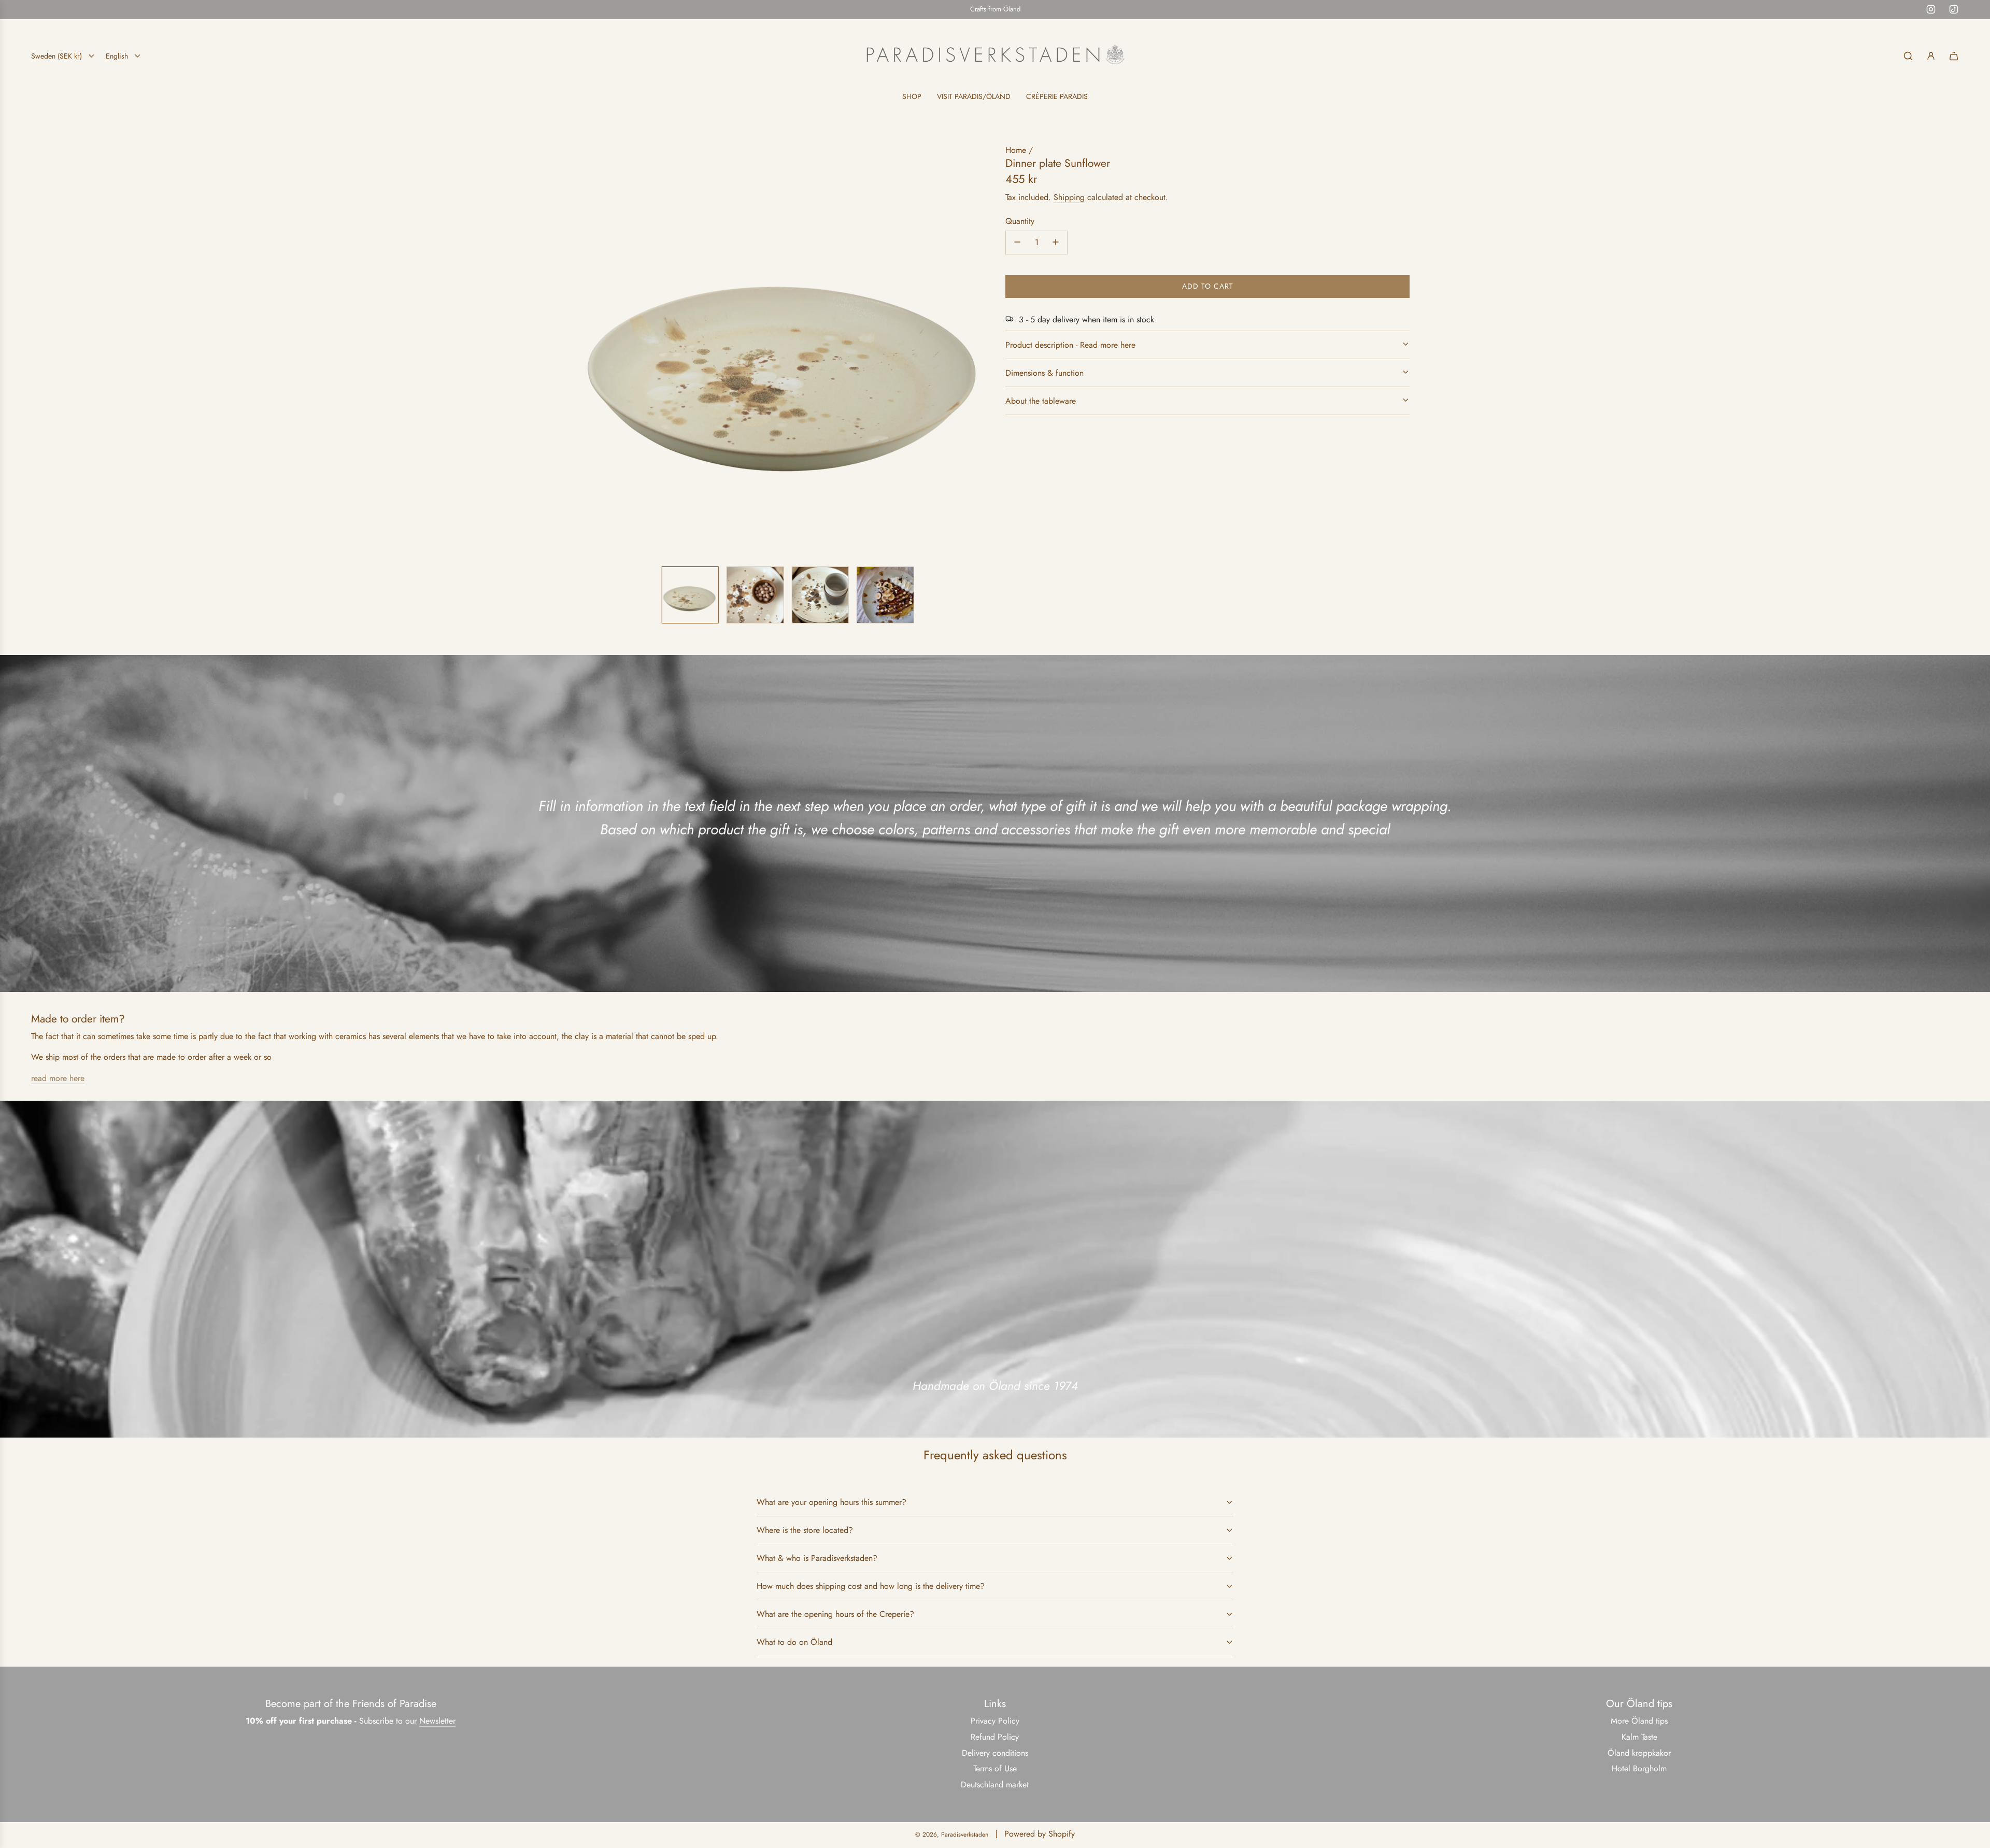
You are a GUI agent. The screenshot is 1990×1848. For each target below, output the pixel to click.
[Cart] (1954, 56)
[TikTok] (1954, 9)
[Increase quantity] (1056, 242)
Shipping (1069, 197)
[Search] (1908, 56)
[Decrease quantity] (1017, 242)
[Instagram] (1931, 9)
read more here (58, 1078)
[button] (589, 351)
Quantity (1020, 221)
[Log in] (1931, 56)
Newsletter (437, 1721)
